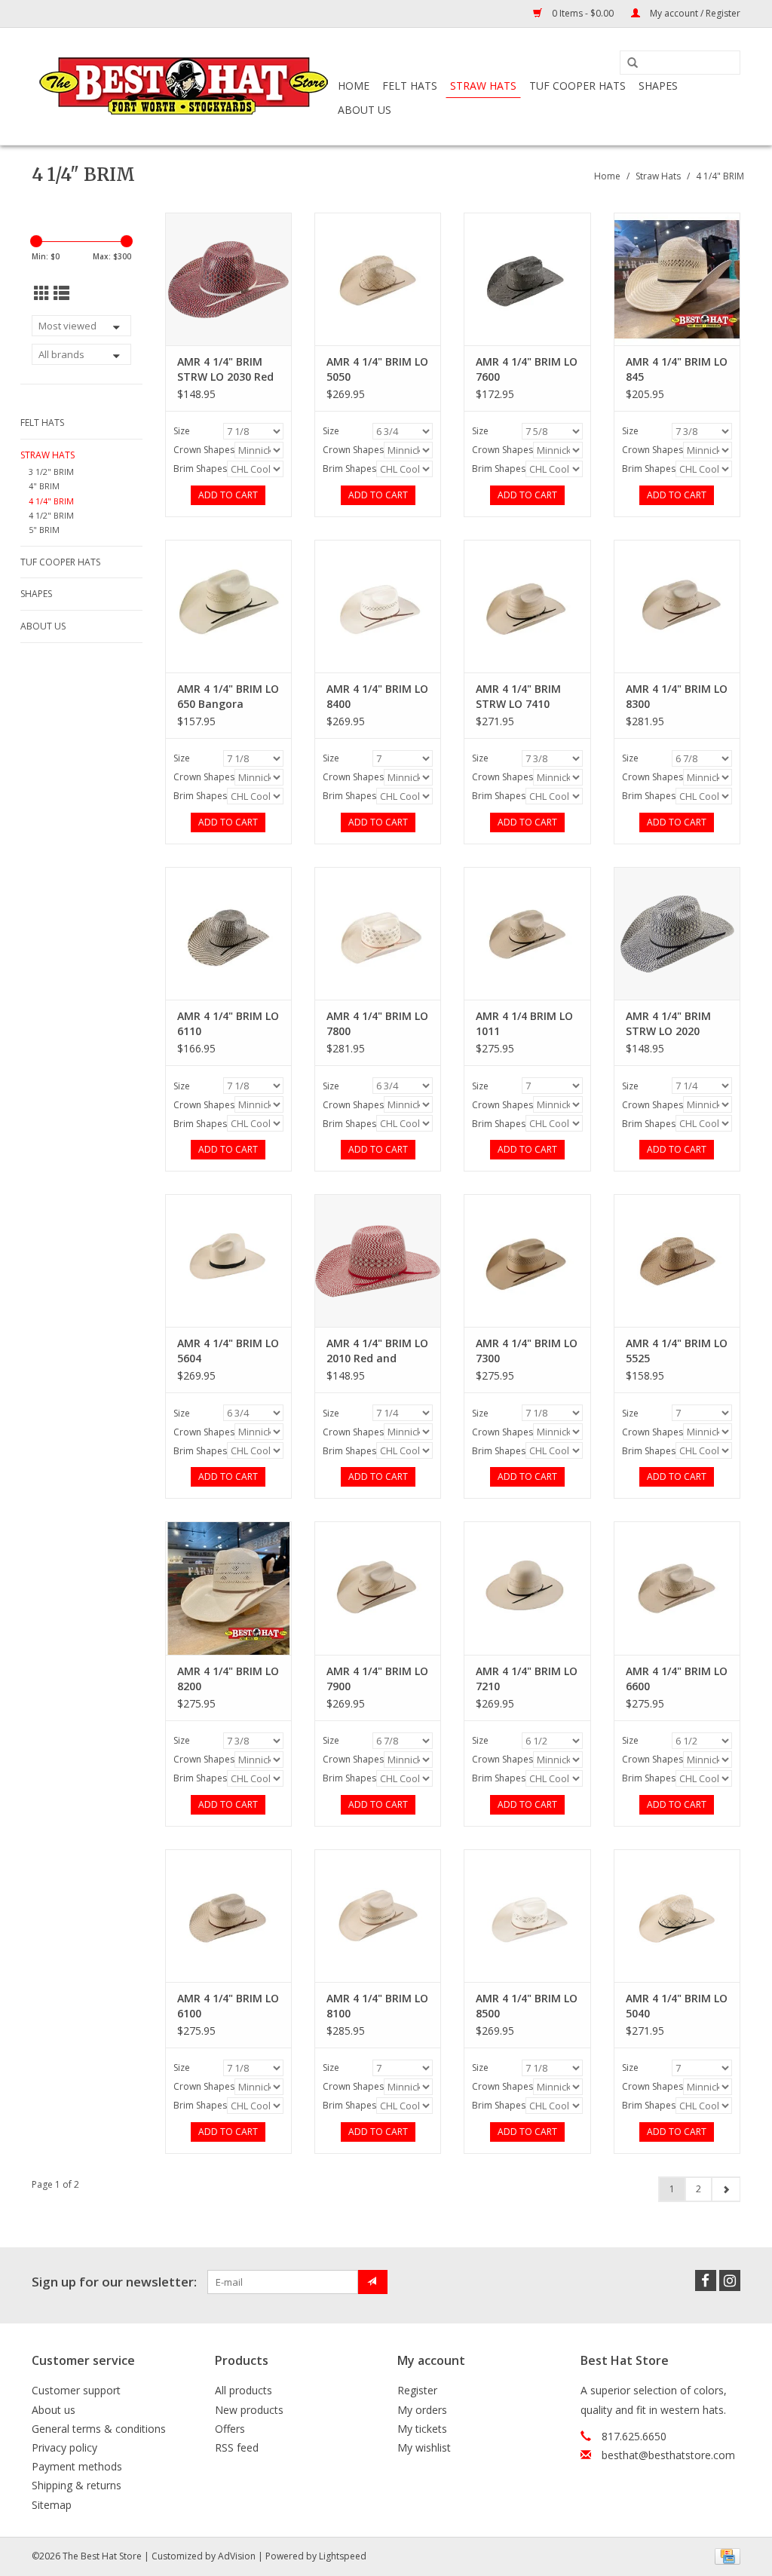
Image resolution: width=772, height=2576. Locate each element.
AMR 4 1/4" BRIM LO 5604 (228, 1351)
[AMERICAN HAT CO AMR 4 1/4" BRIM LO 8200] (228, 1588)
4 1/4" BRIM (720, 176)
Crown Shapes (204, 450)
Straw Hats (483, 86)
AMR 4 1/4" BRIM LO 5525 (677, 1351)
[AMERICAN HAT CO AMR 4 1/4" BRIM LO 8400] (378, 606)
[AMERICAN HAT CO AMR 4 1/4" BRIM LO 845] (677, 279)
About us (54, 2410)
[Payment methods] (725, 2555)
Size (182, 431)
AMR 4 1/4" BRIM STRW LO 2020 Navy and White (668, 1024)
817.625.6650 (634, 2436)
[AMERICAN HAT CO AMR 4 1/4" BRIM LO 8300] (677, 606)
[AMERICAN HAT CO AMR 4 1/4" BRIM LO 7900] (378, 1588)
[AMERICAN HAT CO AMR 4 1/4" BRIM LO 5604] (228, 1260)
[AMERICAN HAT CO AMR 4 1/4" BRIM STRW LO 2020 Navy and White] (677, 933)
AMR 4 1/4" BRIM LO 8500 (527, 2006)
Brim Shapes (200, 469)
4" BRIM (44, 486)
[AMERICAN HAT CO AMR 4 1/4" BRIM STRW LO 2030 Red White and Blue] (228, 279)
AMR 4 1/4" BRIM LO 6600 (677, 1679)
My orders (422, 2410)
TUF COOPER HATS (577, 86)
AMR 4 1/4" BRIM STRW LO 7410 (518, 696)
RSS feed (237, 2447)
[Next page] (726, 2189)
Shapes (658, 86)
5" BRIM (44, 530)
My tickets (422, 2429)
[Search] (633, 63)
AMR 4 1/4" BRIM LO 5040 (677, 2006)
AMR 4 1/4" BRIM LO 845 (677, 369)
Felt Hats (410, 86)
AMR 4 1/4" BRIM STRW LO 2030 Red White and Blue (225, 369)
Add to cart (228, 495)
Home (354, 86)
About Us (365, 110)
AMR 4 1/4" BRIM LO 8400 (377, 696)
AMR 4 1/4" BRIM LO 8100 (377, 2006)
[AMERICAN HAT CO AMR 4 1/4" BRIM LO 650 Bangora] (228, 606)
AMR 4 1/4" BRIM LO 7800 (377, 1023)
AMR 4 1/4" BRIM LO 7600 (527, 369)
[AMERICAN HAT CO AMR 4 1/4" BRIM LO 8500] (527, 1916)
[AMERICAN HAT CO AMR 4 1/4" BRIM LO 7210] (527, 1588)
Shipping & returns (77, 2485)
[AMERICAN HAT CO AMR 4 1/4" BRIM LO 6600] (677, 1588)
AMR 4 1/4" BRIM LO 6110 (228, 1023)
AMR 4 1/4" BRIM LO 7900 (377, 1679)
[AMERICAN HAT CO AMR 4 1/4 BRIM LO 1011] (527, 933)
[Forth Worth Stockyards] (182, 86)
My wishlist (424, 2447)
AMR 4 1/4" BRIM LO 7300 (527, 1351)
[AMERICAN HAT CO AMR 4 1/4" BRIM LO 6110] (228, 933)
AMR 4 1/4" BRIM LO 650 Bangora (228, 696)
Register (417, 2390)
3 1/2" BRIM (51, 472)
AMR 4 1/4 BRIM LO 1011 (524, 1023)
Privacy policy (64, 2447)
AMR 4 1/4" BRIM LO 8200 (228, 1679)
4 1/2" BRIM (51, 515)
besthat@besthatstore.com (668, 2455)
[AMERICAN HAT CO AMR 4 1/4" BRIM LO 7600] (527, 279)
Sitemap (52, 2505)
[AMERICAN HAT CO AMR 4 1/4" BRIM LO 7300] (527, 1260)
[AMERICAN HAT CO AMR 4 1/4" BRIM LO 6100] (228, 1916)
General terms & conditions (99, 2429)
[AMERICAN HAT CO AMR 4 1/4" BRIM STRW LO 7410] (527, 606)
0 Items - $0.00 (583, 13)
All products (244, 2390)
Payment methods (77, 2466)
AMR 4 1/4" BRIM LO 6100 (228, 2006)
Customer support (76, 2390)
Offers (230, 2429)
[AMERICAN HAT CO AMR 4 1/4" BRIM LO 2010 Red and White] (378, 1260)
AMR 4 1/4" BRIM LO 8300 (677, 696)
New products (249, 2410)
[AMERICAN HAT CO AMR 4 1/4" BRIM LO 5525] (677, 1260)
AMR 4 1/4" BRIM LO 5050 (377, 369)
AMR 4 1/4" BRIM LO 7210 (527, 1679)
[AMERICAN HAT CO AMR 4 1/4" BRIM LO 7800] (378, 933)
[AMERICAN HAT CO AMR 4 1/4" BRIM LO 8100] (378, 1916)
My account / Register (694, 13)
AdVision (237, 2556)
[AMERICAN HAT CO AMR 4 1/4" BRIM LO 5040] (677, 1916)
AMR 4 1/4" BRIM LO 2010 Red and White (377, 1351)
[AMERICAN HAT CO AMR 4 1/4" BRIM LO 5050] (378, 279)
